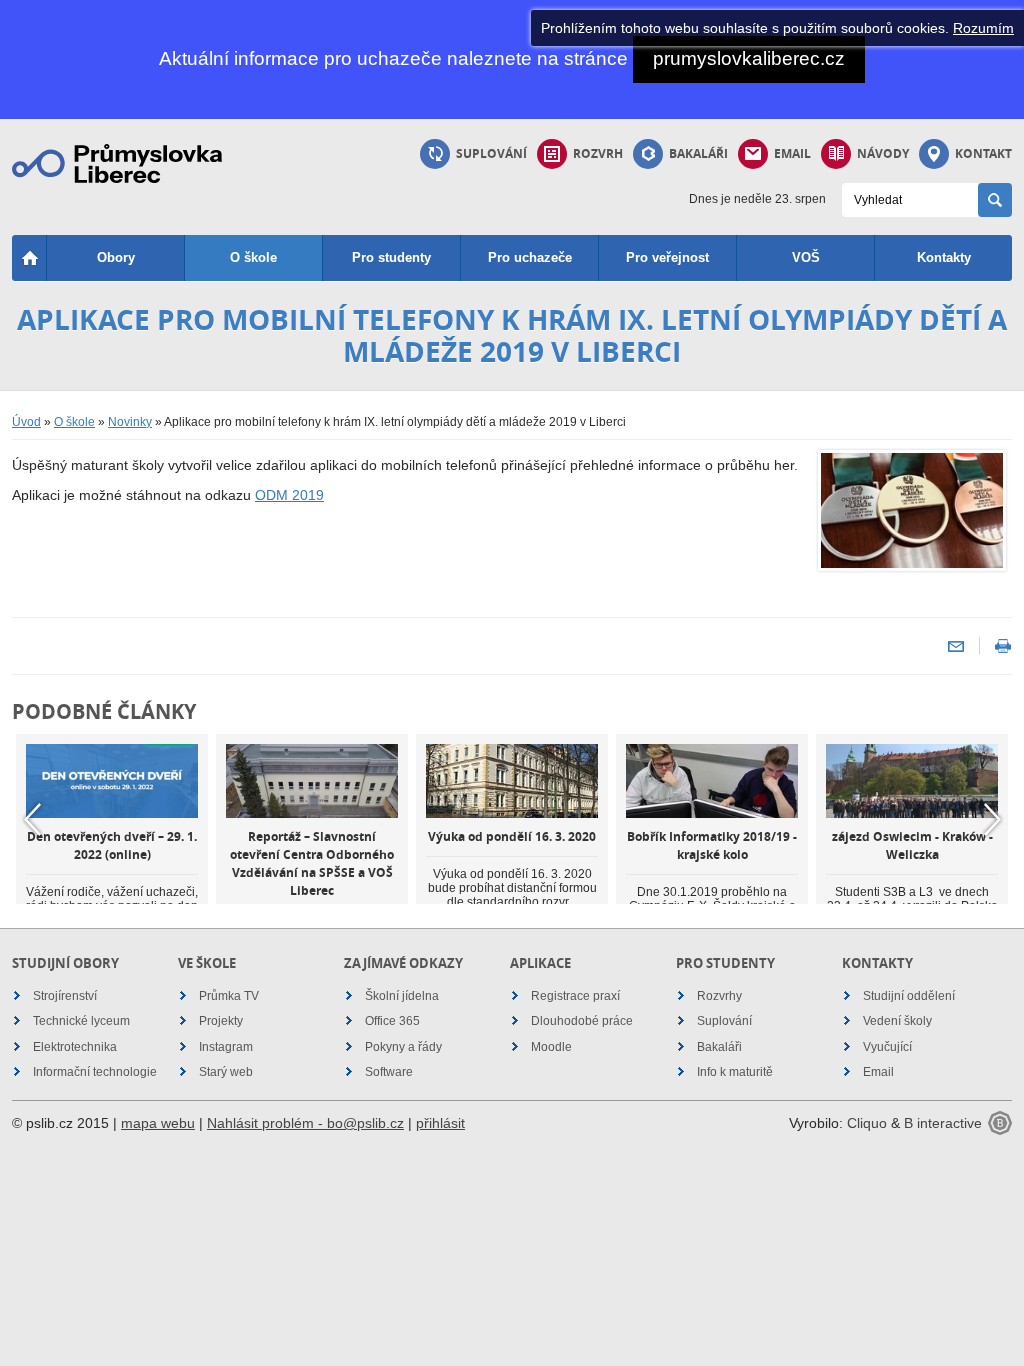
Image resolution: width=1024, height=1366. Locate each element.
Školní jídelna (402, 996)
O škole (253, 257)
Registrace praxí (575, 996)
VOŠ (806, 257)
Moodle (551, 1047)
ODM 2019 (289, 495)
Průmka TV (229, 996)
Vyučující (887, 1047)
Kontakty (944, 257)
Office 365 (392, 1021)
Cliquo (867, 1123)
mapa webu (158, 1123)
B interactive (943, 1123)
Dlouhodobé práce (582, 1021)
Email (792, 153)
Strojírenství (65, 996)
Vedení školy (897, 1021)
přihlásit (440, 1123)
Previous (32, 820)
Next (992, 820)
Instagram (226, 1047)
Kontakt (983, 153)
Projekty (221, 1021)
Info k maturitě (735, 1072)
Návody (883, 153)
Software (389, 1072)
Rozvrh (598, 153)
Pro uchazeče (530, 257)
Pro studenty (391, 257)
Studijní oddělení (909, 996)
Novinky (130, 422)
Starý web (226, 1072)
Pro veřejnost (667, 257)
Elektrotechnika (75, 1047)
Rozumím (983, 28)
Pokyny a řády (403, 1047)
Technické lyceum (81, 1021)
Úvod (26, 422)
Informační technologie (95, 1072)
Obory (116, 257)
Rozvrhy (719, 996)
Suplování (491, 153)
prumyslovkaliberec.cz (749, 58)
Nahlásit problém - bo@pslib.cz (305, 1123)
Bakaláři (698, 153)
